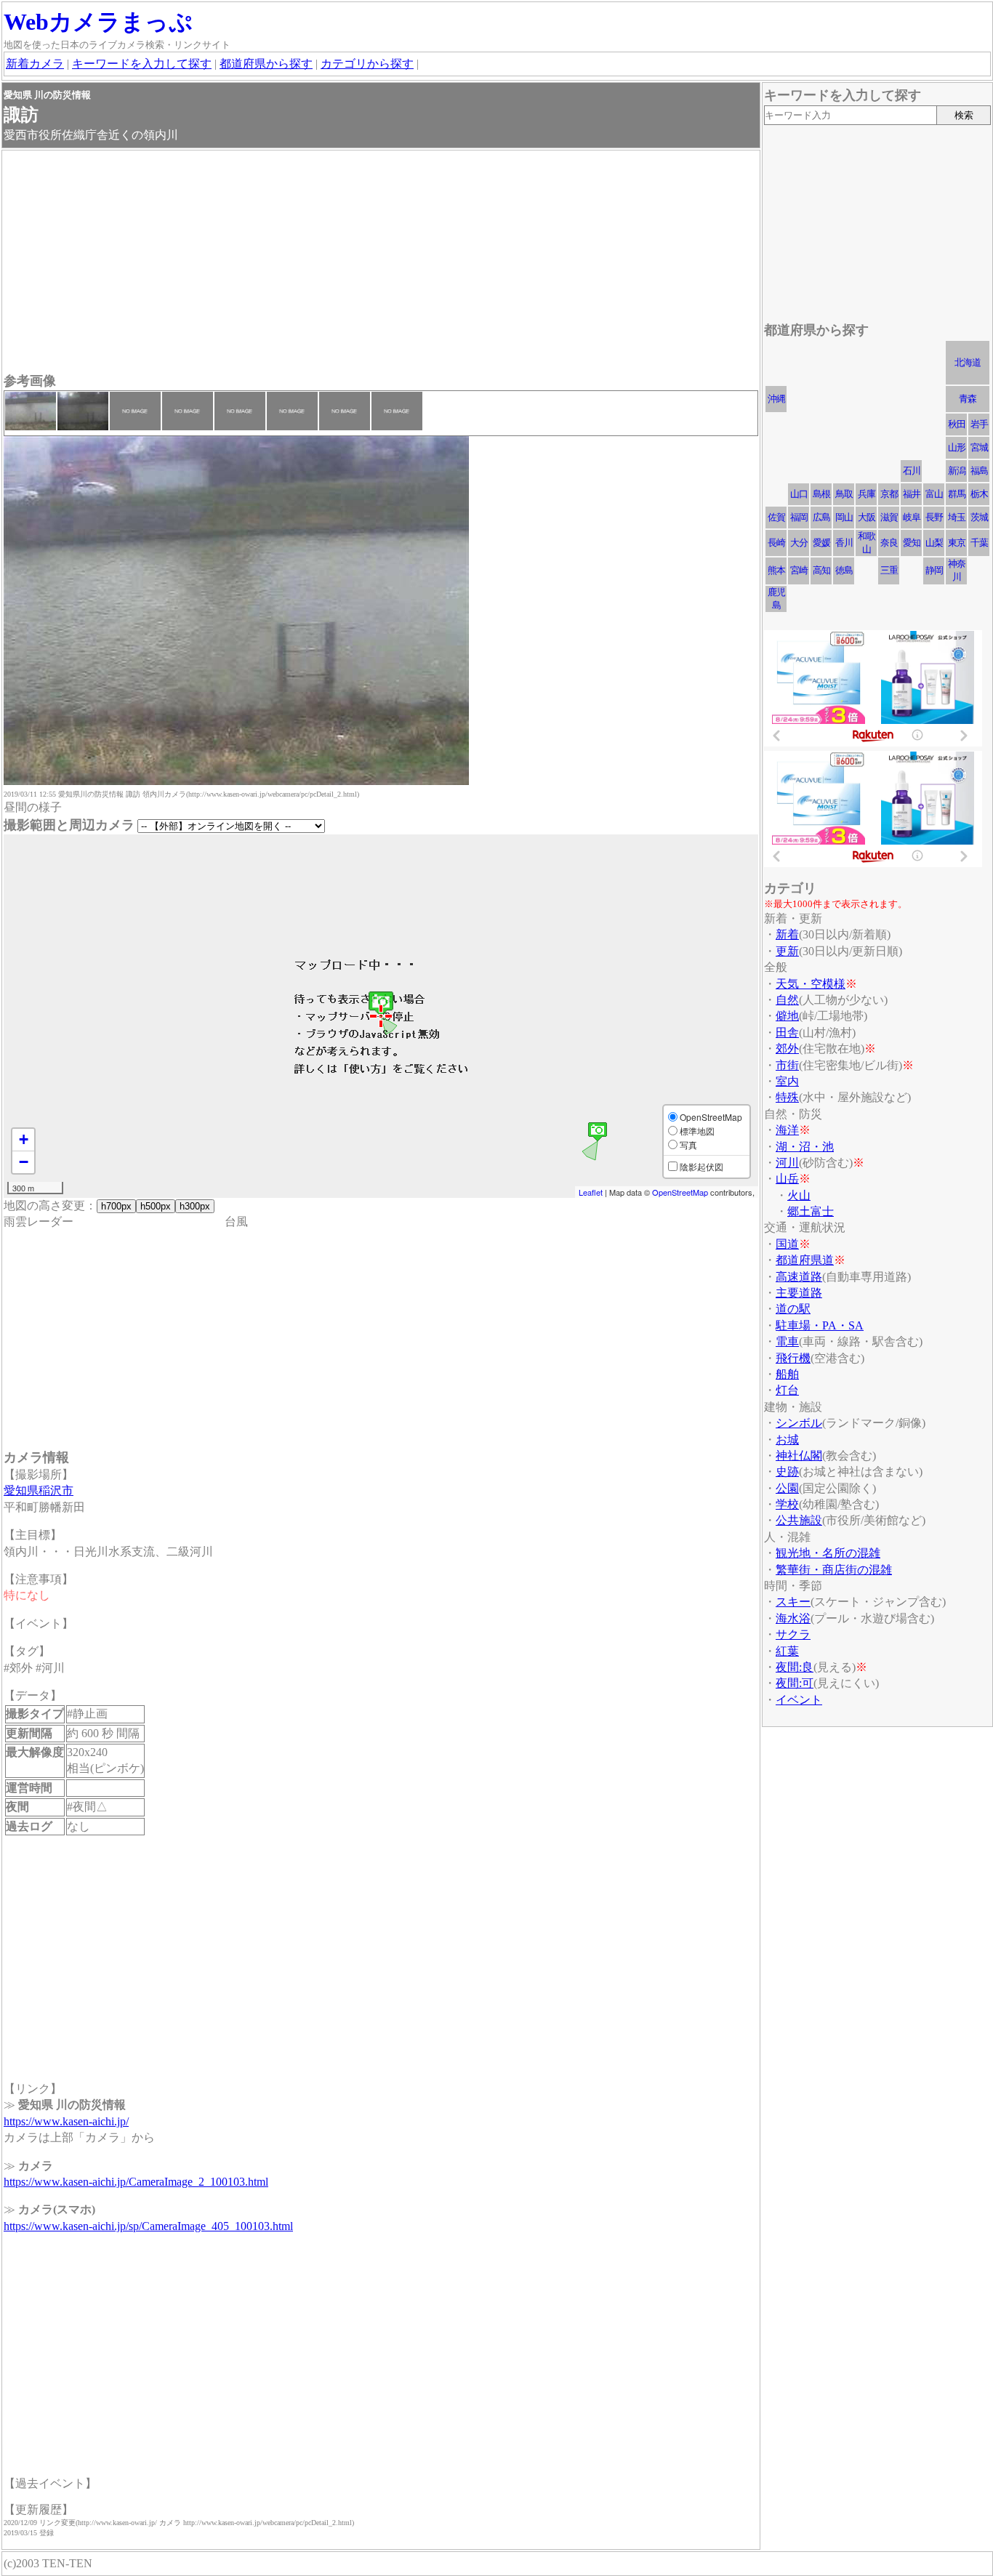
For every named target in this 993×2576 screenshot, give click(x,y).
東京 (957, 543)
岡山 (844, 517)
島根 (821, 494)
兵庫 (867, 494)
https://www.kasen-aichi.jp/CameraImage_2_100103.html (136, 2182)
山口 (799, 494)
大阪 (867, 517)
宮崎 (799, 570)
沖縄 (776, 399)
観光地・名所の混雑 (828, 1553)
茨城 (979, 517)
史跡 (787, 1472)
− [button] (24, 1162)
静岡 (934, 570)
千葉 (979, 543)
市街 (787, 1065)
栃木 (979, 494)
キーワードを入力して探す (142, 64)
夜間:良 (795, 1667)
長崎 (776, 543)
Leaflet (591, 1192)
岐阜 (912, 517)
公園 (787, 1488)
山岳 (787, 1179)
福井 (912, 494)
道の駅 (793, 1309)
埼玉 (957, 517)
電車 (787, 1341)
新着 (787, 934)
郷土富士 (811, 1211)
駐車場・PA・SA (820, 1325)
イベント (799, 1700)
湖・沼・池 (805, 1147)
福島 (979, 471)
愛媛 (821, 543)
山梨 (934, 543)
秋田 (957, 424)
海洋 (787, 1130)
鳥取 (844, 494)
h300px (195, 1206)
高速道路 (799, 1277)
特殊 (787, 1097)
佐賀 (776, 517)
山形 (957, 447)
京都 (889, 494)
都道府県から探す (266, 64)
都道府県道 (805, 1260)
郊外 (787, 1048)
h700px (116, 1206)
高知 (821, 570)
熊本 (776, 570)
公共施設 (799, 1520)
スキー (793, 1602)
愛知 (912, 543)
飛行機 (793, 1358)
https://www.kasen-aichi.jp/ (66, 2121)
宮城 (979, 447)
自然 (787, 1000)
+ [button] (24, 1139)
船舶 (787, 1374)
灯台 (787, 1390)
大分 (799, 543)
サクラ (793, 1634)
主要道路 (799, 1293)
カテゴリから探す (367, 64)
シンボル (799, 1423)
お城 (787, 1440)
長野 (934, 517)
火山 (799, 1195)
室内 (787, 1081)
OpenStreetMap (680, 1192)
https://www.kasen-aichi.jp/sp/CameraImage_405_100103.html (148, 2226)
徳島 (844, 570)
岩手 (979, 424)
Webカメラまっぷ (98, 22)
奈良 (889, 543)
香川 (844, 543)
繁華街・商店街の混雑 (834, 1570)
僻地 (787, 1016)
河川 (787, 1163)
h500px (156, 1206)
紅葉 (787, 1651)
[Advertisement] (381, 263)
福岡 (799, 517)
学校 (787, 1504)
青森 (968, 399)
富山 (934, 494)
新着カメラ (35, 64)
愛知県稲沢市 (39, 1490)
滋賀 (889, 517)
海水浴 (793, 1618)
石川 (912, 471)
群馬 (957, 494)
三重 (889, 570)
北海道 (968, 362)
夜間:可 (795, 1683)
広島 (821, 517)
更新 (787, 951)
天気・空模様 (811, 984)
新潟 (957, 471)
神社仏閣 (799, 1456)
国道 (787, 1244)
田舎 (787, 1033)
